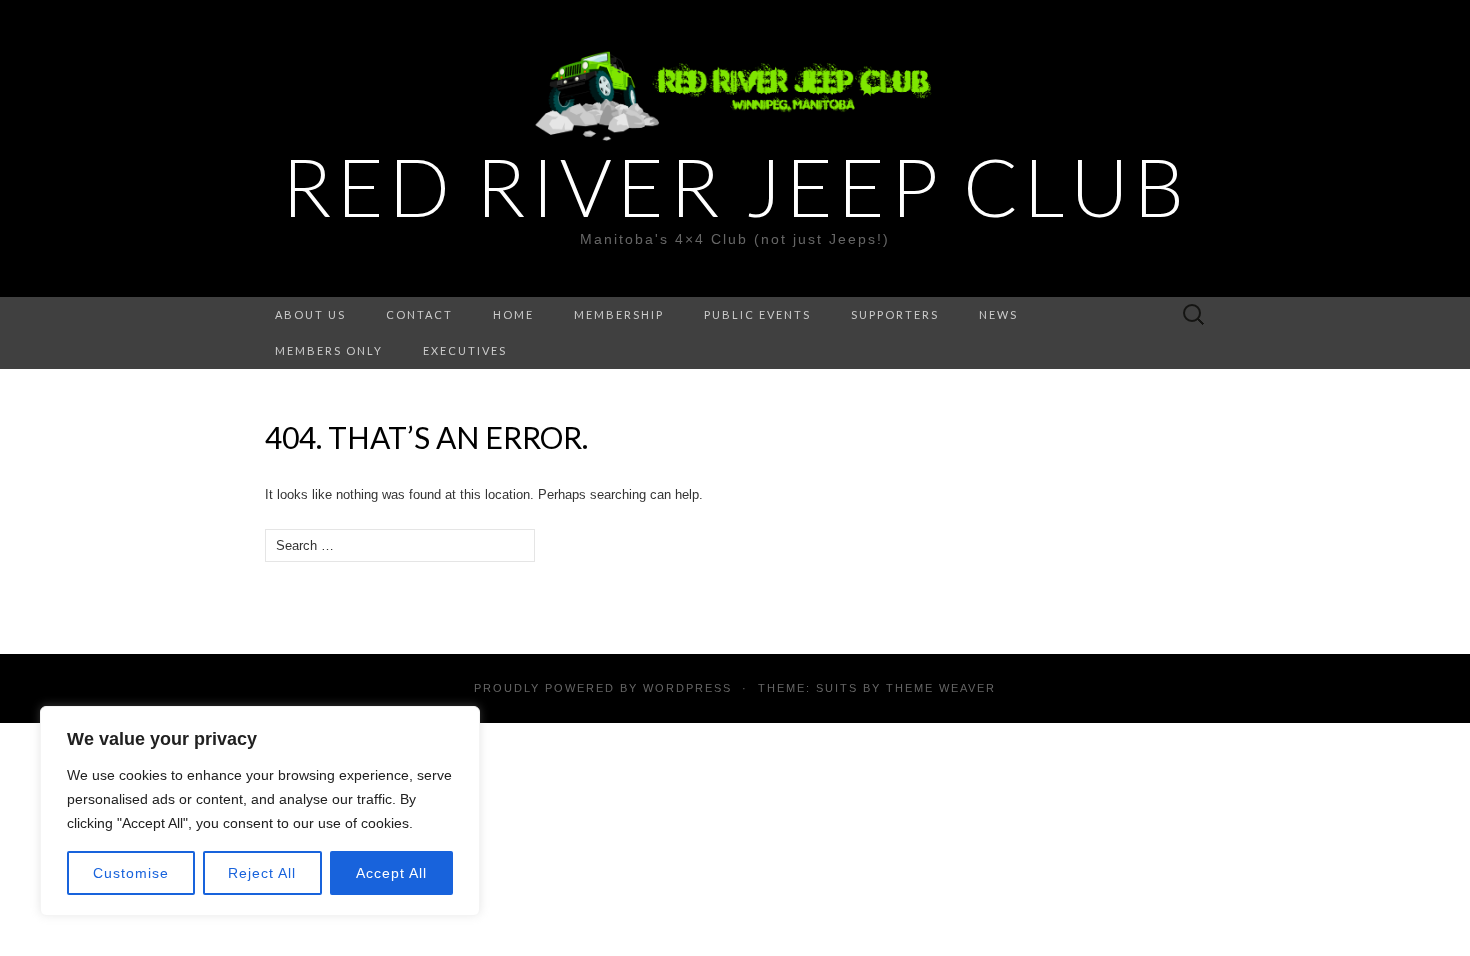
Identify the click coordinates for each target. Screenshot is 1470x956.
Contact (419, 314)
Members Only (329, 350)
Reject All (262, 873)
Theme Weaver (941, 688)
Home (513, 314)
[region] (260, 811)
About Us (310, 314)
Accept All (391, 873)
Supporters (895, 314)
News (998, 314)
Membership (619, 314)
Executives (465, 350)
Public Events (757, 314)
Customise (131, 873)
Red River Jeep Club (735, 186)
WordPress (687, 688)
